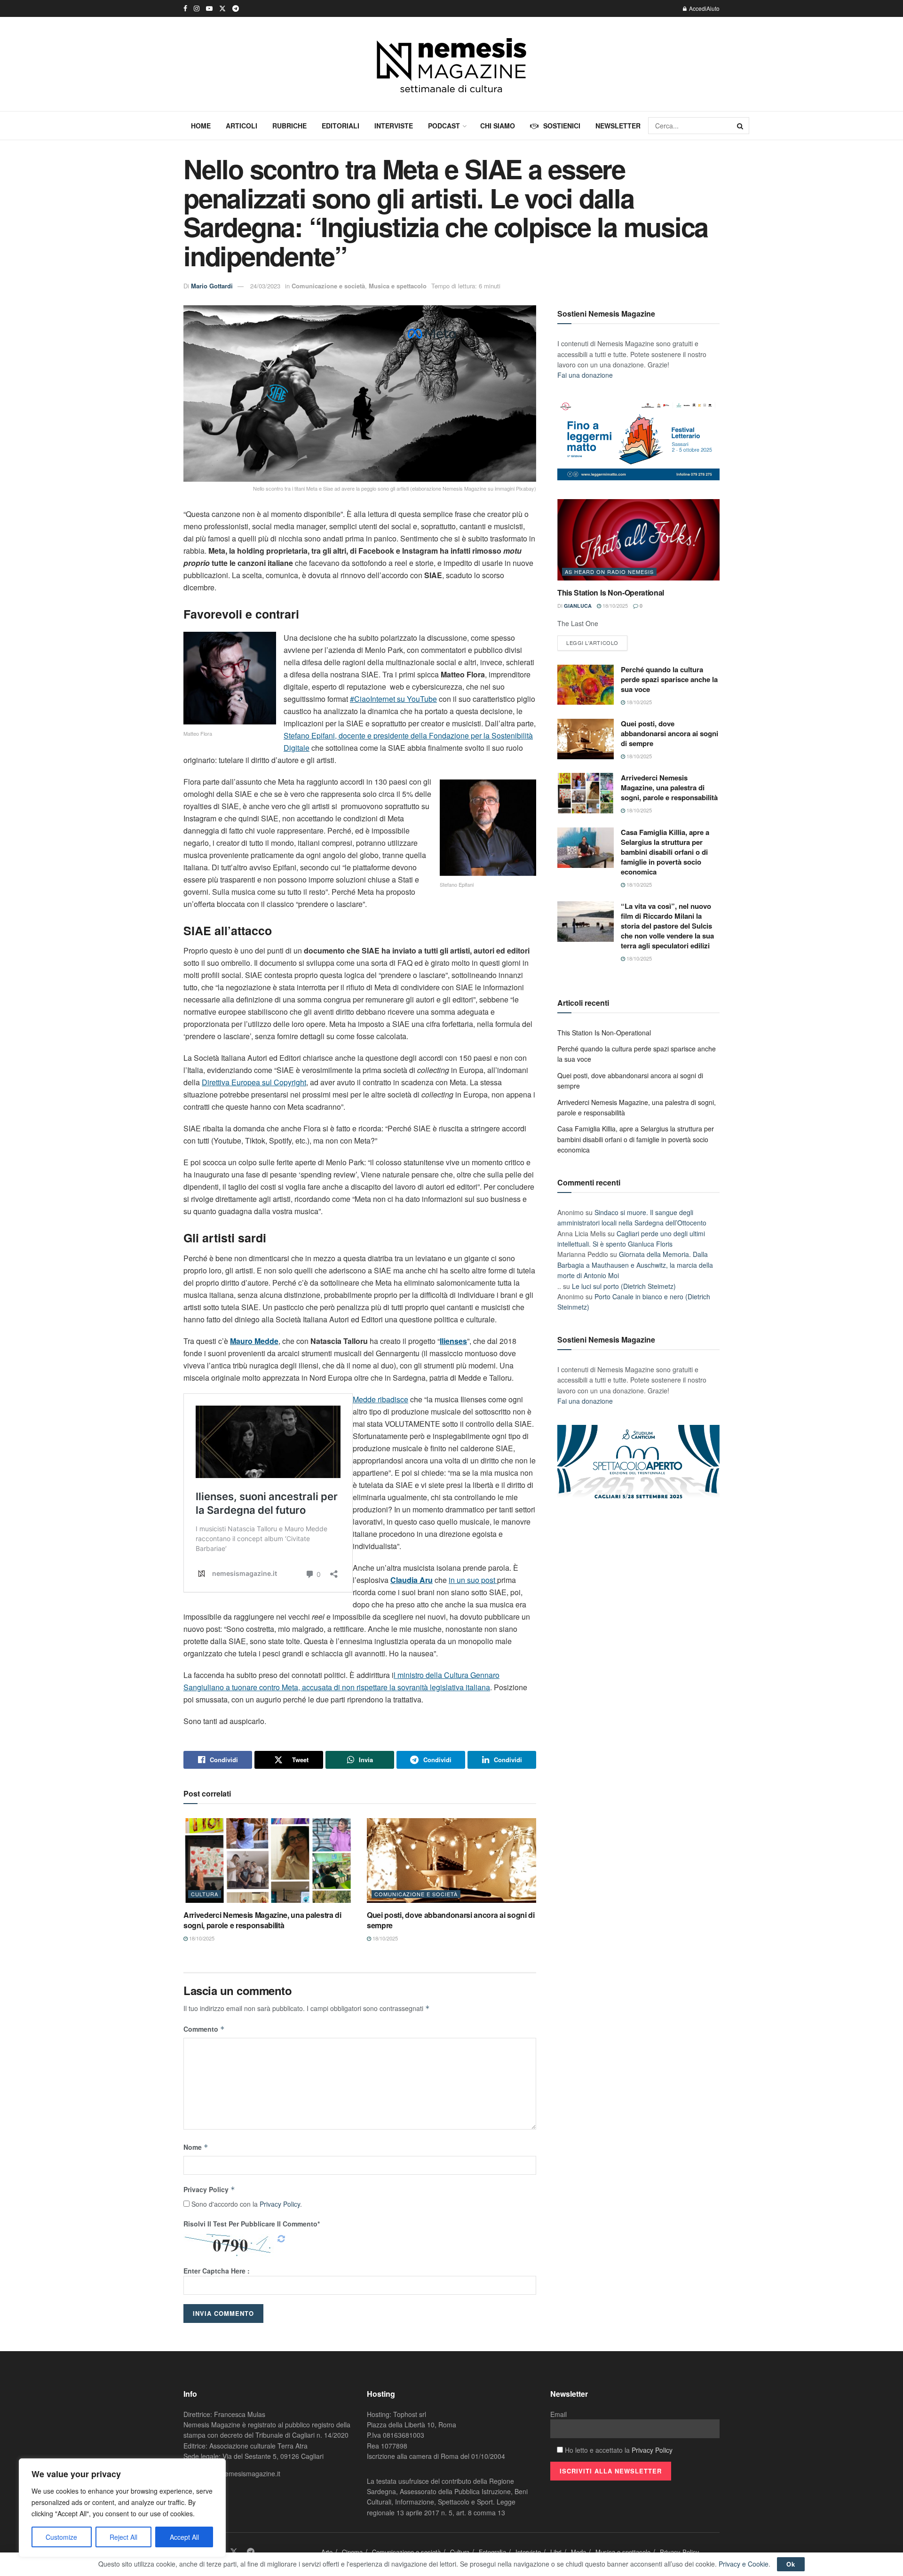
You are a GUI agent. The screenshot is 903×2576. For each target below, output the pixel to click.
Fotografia (492, 2552)
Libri (556, 2552)
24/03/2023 (265, 286)
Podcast (444, 126)
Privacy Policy (209, 2189)
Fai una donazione (585, 375)
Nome (196, 2147)
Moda (578, 2552)
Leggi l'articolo (592, 643)
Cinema (352, 2552)
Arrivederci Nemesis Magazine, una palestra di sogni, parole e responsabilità (262, 1920)
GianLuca (578, 606)
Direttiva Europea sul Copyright (254, 1082)
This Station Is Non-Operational (611, 592)
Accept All (184, 2537)
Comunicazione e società (328, 286)
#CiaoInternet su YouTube (393, 699)
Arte (327, 2552)
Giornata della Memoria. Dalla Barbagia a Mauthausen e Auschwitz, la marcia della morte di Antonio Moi (635, 1265)
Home (201, 126)
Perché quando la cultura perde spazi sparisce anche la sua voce (669, 679)
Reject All (123, 2537)
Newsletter (618, 126)
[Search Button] (741, 126)
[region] (122, 2508)
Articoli (242, 126)
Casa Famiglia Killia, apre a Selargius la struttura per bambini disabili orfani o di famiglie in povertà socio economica (665, 852)
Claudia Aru (412, 1580)
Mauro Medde (254, 1341)
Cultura (205, 1894)
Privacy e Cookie (744, 2564)
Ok (791, 2564)
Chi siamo (498, 126)
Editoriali (341, 126)
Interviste (394, 126)
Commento (204, 2029)
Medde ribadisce (380, 1399)
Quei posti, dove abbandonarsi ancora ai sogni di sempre (451, 1920)
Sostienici (562, 126)
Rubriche (289, 126)
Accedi (697, 8)
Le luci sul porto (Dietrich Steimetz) (624, 1286)
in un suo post (473, 1580)
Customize (61, 2537)
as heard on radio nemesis (609, 572)
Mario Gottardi (212, 286)
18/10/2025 (201, 1938)
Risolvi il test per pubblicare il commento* (252, 2224)
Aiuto (713, 8)
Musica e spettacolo (398, 286)
